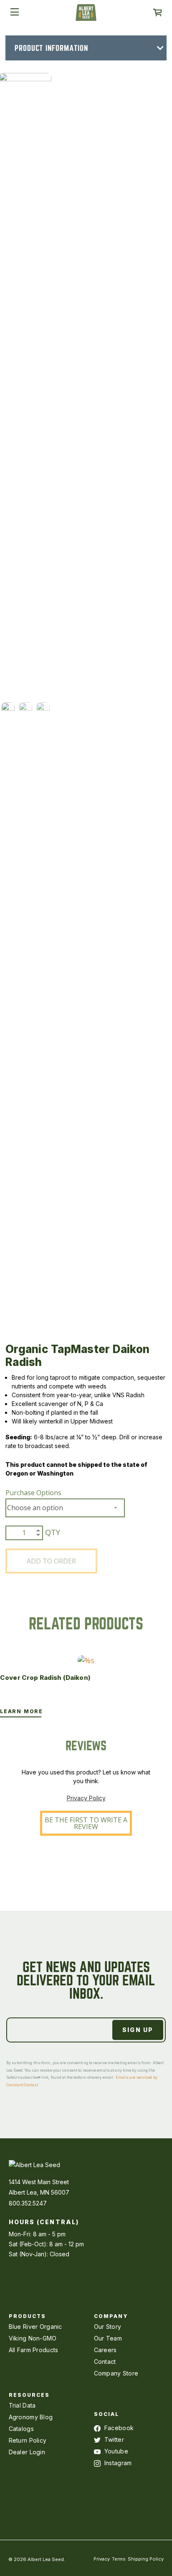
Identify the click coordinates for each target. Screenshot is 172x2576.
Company (111, 2316)
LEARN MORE (21, 1711)
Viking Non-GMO (33, 2338)
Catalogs (21, 2429)
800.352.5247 (28, 2203)
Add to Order (51, 1561)
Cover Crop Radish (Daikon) (45, 1678)
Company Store (116, 2373)
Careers (105, 2350)
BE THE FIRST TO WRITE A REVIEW (86, 1823)
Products (28, 2316)
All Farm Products (34, 2350)
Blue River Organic (35, 2327)
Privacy (102, 2559)
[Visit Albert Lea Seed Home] (86, 15)
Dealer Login (27, 2452)
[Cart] (157, 13)
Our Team (108, 2338)
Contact (105, 2362)
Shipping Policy (146, 2559)
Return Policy (28, 2440)
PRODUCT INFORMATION (51, 48)
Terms (119, 2559)
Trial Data (22, 2405)
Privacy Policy (86, 1798)
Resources (29, 2395)
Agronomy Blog (31, 2417)
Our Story (108, 2327)
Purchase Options (33, 1493)
